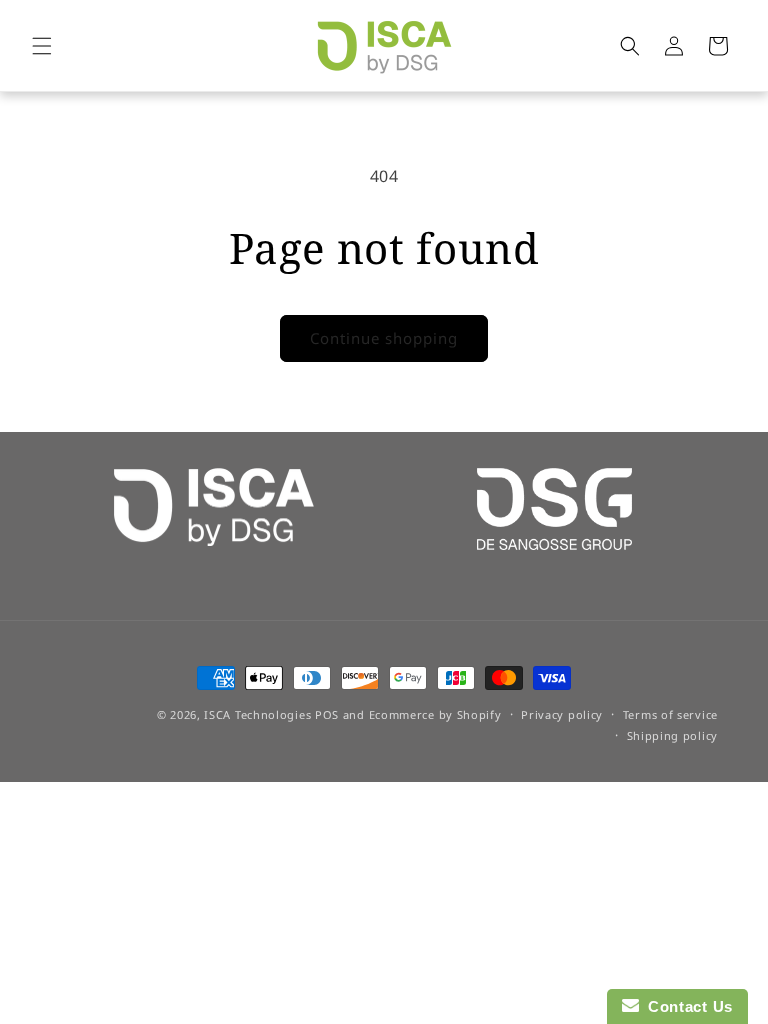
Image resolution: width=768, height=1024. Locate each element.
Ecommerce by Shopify (435, 714)
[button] (42, 46)
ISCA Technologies (257, 714)
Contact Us (686, 1006)
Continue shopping (384, 338)
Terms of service (670, 714)
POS (327, 714)
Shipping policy (673, 735)
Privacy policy (562, 714)
